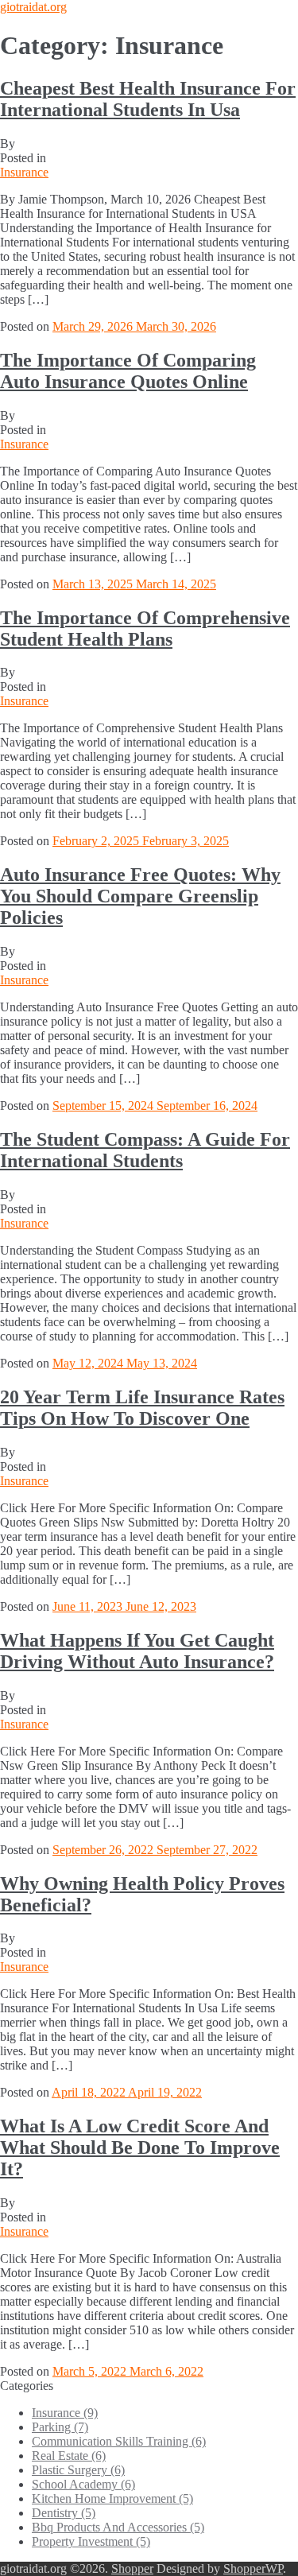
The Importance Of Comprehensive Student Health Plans (145, 628)
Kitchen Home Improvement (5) (112, 2498)
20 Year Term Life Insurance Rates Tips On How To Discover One (142, 1408)
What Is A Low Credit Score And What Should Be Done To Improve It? (140, 2147)
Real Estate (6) (69, 2456)
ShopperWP (253, 2568)
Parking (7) (60, 2427)
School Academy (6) (83, 2484)
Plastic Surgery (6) (78, 2470)
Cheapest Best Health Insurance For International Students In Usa (148, 99)
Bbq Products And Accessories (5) (118, 2527)
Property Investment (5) (91, 2541)
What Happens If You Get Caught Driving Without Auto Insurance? (137, 1651)
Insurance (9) (65, 2413)
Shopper (132, 2568)
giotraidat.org (33, 7)
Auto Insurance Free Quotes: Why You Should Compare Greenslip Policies (140, 896)
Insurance (24, 172)
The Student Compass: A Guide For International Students (145, 1150)
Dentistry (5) (64, 2513)
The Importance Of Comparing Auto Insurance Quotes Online (128, 371)
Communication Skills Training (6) (119, 2441)
